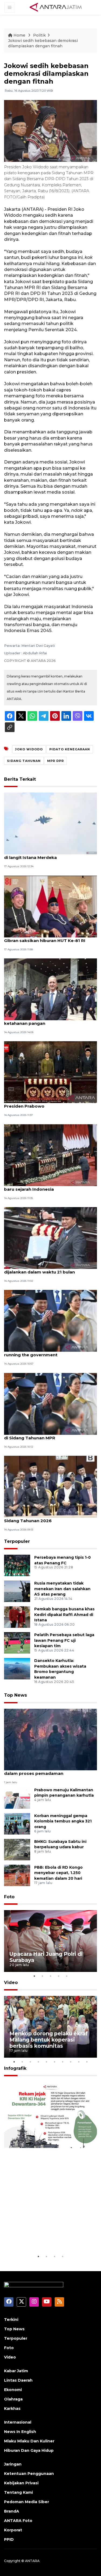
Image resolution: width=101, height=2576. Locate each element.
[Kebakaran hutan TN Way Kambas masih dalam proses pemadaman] (50, 1739)
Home (19, 35)
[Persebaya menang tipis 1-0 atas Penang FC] (17, 1565)
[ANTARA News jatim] (56, 7)
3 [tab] (51, 1976)
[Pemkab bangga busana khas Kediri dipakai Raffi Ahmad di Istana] (17, 1617)
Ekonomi (13, 2390)
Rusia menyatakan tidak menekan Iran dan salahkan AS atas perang (62, 1589)
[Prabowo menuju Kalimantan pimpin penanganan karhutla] (17, 1798)
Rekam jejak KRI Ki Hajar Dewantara (43, 2237)
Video (11, 1983)
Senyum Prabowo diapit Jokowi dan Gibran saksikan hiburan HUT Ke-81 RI (45, 938)
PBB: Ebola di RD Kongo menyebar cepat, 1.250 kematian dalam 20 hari (58, 1873)
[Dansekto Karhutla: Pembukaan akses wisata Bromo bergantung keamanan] (17, 1668)
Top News (15, 1695)
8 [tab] (71, 2062)
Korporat (13, 2530)
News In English (20, 2432)
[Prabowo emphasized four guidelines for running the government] (50, 1321)
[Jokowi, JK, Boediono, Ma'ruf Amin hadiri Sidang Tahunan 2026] (50, 1486)
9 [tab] (79, 2062)
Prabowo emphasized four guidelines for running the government (49, 1352)
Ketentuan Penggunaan (29, 2474)
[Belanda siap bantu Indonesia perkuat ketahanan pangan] (50, 989)
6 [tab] (55, 2062)
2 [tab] (43, 1976)
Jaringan (13, 2464)
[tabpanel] (50, 1941)
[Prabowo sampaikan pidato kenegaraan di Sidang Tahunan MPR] (50, 1403)
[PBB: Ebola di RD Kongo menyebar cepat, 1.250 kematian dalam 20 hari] (17, 1875)
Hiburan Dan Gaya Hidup (29, 2450)
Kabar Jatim (16, 2371)
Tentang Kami (18, 2492)
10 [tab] (87, 2062)
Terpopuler (17, 1541)
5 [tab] (67, 1976)
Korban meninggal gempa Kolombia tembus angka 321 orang (63, 1821)
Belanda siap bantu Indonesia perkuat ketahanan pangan (46, 1021)
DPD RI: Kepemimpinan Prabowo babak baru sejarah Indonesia (47, 1186)
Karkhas (12, 2409)
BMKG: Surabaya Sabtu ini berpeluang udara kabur (60, 1844)
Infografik (15, 2068)
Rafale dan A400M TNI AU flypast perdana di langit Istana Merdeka (50, 855)
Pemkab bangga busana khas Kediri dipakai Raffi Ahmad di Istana (64, 1615)
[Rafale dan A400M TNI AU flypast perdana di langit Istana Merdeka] (50, 823)
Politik (39, 35)
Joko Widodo (29, 749)
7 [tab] (63, 2062)
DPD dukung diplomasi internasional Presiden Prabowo (44, 1103)
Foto (9, 1897)
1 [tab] (34, 1976)
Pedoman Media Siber (27, 2502)
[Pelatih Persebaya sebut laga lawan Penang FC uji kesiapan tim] (17, 1642)
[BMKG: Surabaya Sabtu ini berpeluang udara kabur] (17, 1849)
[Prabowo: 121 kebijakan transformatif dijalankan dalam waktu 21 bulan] (50, 1238)
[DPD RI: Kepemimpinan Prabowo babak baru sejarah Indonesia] (50, 1155)
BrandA (12, 2511)
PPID (9, 2539)
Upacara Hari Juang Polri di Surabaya (46, 1957)
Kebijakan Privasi (21, 2483)
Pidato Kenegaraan (70, 749)
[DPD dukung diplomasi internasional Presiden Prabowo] (50, 1072)
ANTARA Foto (18, 2521)
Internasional (18, 2422)
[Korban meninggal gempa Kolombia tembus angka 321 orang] (17, 1823)
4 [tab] (59, 1976)
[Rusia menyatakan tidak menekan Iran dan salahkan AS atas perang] (17, 1591)
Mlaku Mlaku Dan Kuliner (29, 2441)
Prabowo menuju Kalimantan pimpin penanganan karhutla (64, 1793)
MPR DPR (55, 761)
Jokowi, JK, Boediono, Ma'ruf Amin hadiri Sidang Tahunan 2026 (48, 1518)
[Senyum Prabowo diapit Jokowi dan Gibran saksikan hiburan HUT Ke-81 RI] (50, 906)
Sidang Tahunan (24, 761)
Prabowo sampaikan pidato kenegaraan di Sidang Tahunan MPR (48, 1435)
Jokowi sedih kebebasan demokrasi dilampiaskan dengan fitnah (43, 43)
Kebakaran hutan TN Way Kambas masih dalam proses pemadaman (48, 1771)
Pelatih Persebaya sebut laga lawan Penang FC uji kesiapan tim (64, 1640)
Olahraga (13, 2399)
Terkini (11, 2320)
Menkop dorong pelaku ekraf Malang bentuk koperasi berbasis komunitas (48, 2040)
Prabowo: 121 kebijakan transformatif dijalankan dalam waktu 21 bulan (45, 1269)
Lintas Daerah (18, 2380)
